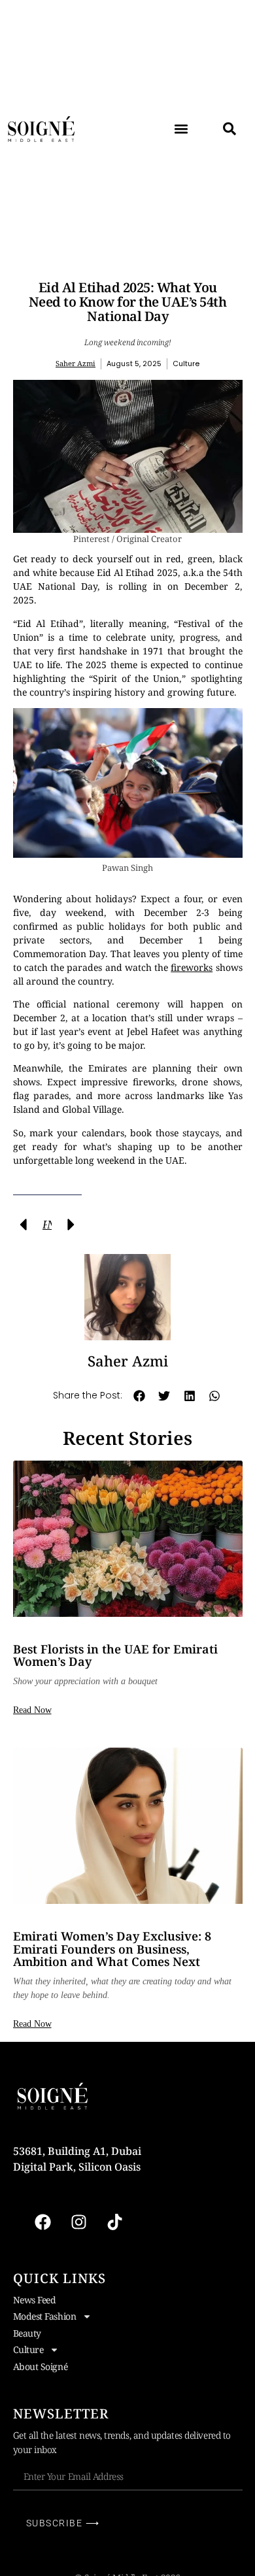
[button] (181, 129)
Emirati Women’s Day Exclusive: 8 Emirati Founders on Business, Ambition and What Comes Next (112, 1949)
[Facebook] (42, 2222)
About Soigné (41, 2366)
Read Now (32, 1710)
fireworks (192, 967)
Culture (28, 2349)
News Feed (35, 2300)
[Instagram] (78, 2222)
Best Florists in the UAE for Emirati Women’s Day (115, 1655)
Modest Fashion (45, 2316)
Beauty (27, 2333)
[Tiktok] (114, 2222)
